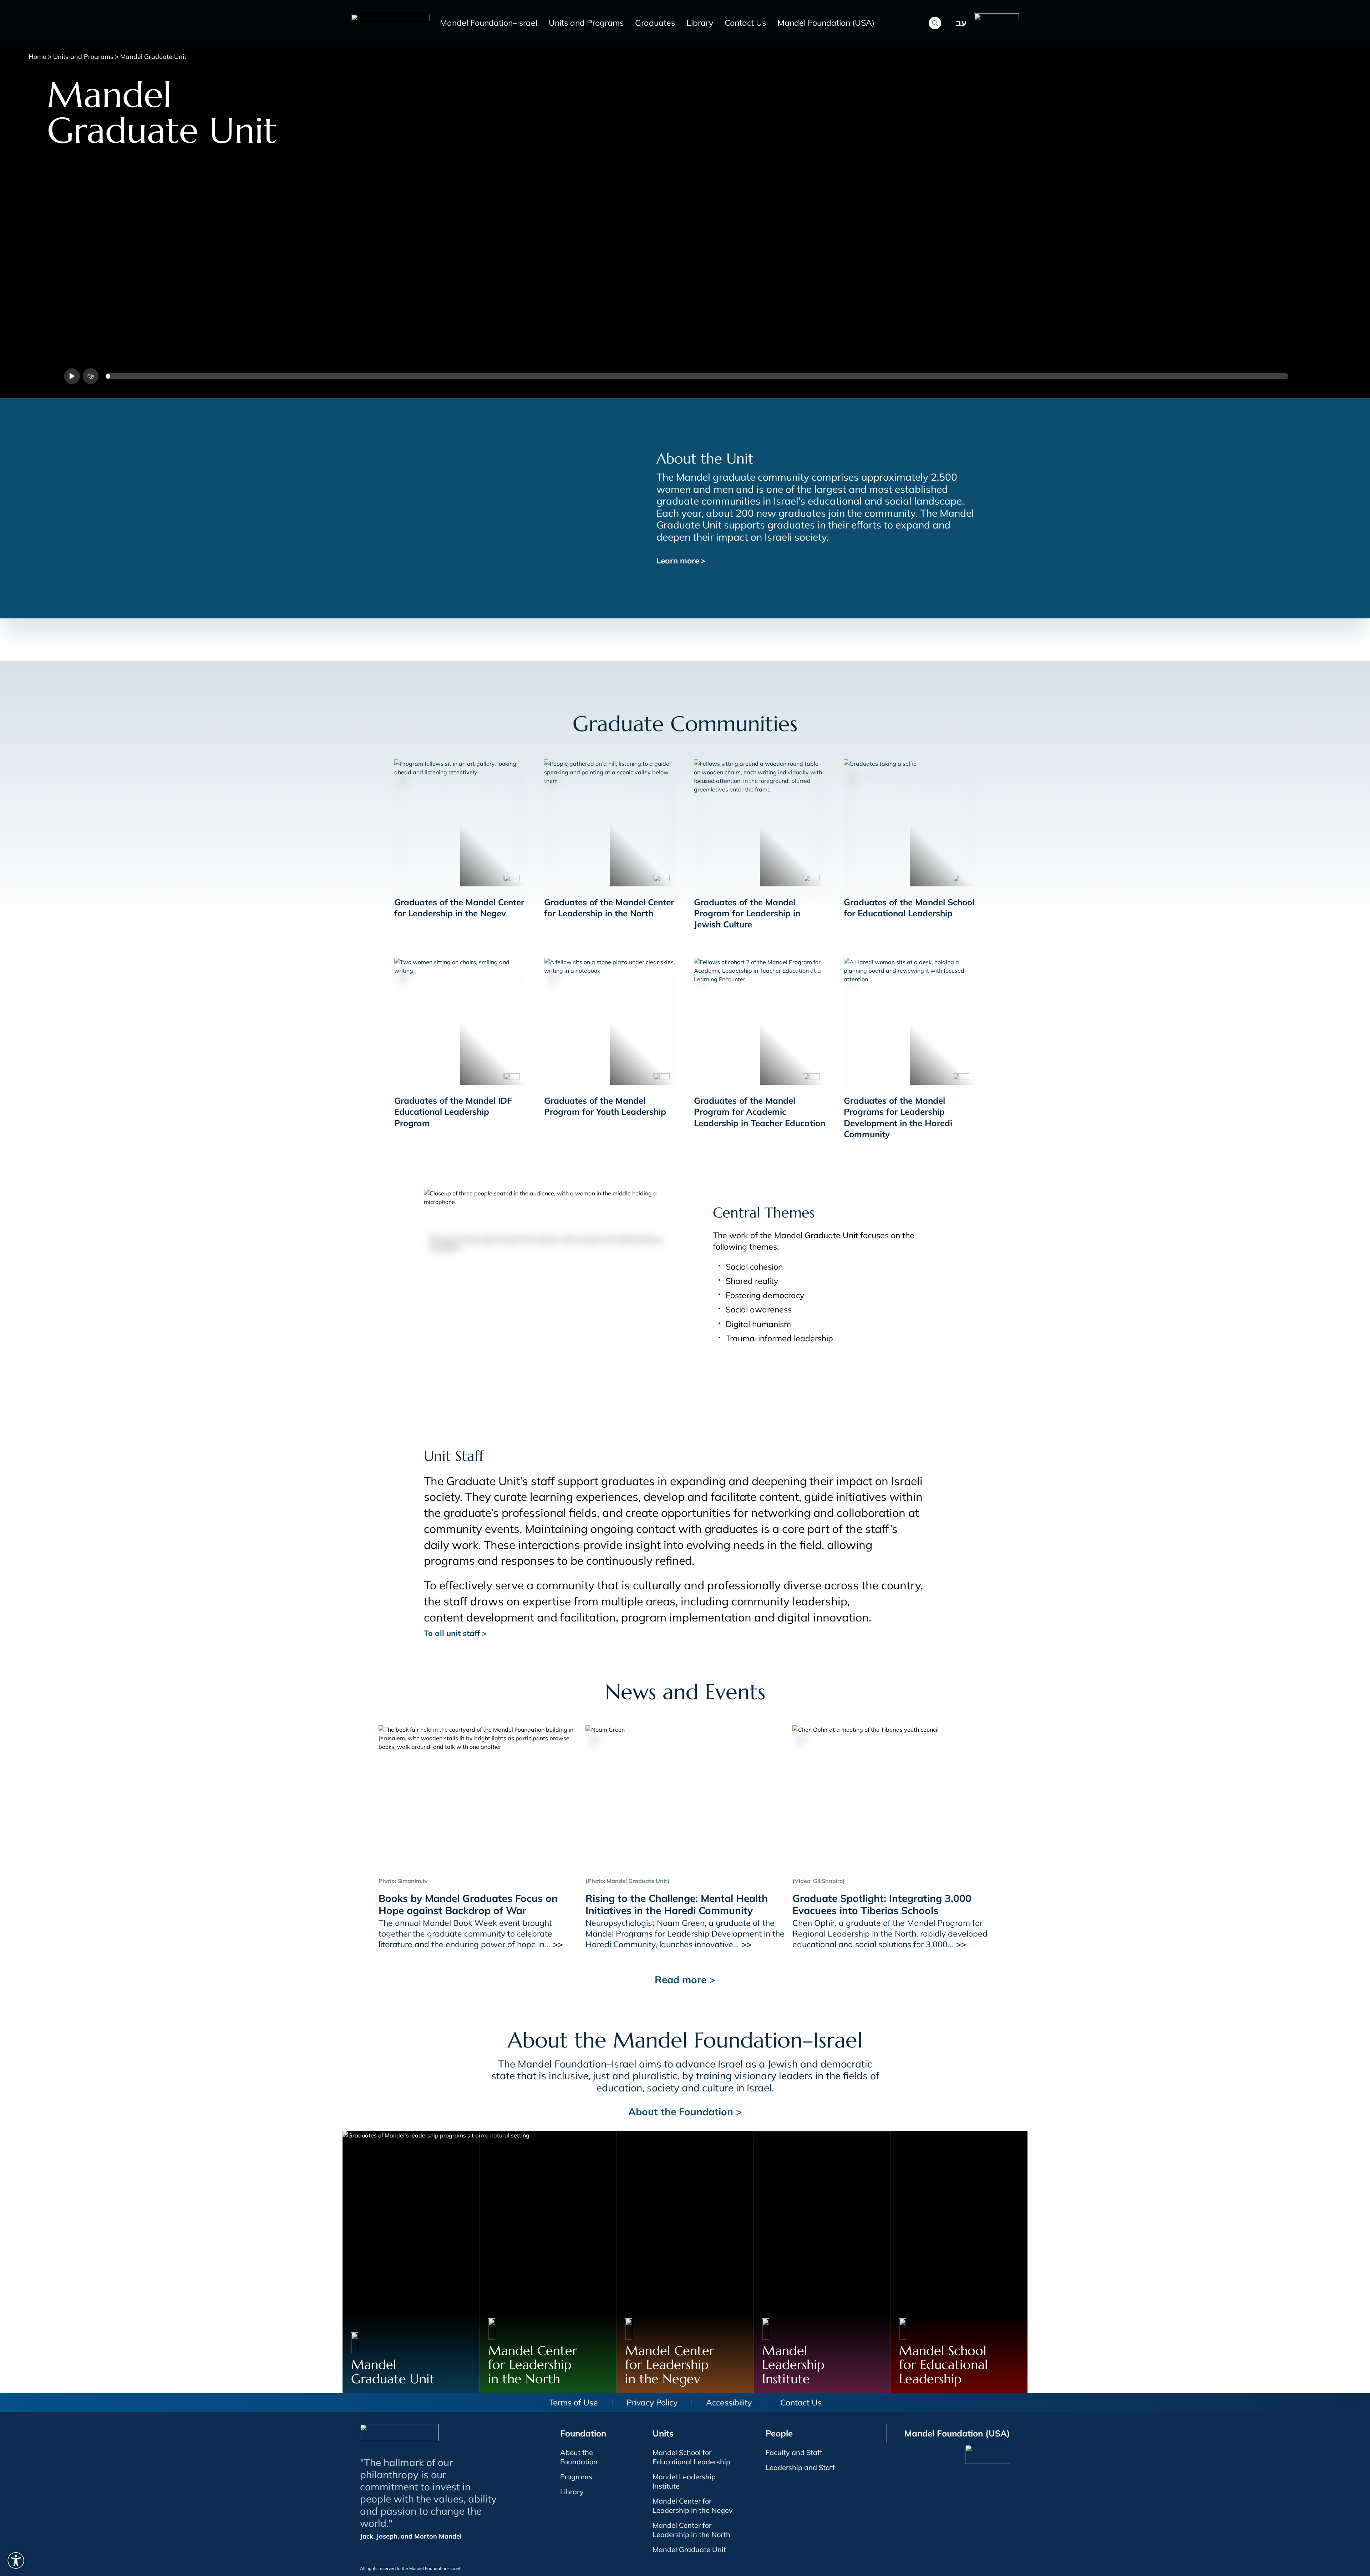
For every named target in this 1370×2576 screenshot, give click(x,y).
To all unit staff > (455, 1633)
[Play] (72, 376)
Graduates (655, 23)
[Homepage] (392, 23)
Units (663, 2433)
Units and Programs (586, 23)
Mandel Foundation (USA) (826, 23)
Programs (576, 2477)
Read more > (685, 1980)
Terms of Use (573, 2402)
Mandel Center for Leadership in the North (691, 2530)
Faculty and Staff (794, 2452)
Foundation (583, 2433)
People (779, 2433)
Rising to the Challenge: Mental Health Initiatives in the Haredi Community (677, 1904)
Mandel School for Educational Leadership (691, 2457)
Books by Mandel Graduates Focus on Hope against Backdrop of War (468, 1904)
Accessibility (729, 2402)
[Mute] (91, 376)
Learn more (681, 561)
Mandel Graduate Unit (689, 2549)
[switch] (16, 2560)
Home (37, 57)
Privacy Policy (652, 2402)
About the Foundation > (685, 2112)
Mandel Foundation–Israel (489, 23)
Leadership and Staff (800, 2467)
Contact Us (745, 23)
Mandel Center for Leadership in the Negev (693, 2506)
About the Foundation (579, 2457)
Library (700, 23)
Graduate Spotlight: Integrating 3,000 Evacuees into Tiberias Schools (882, 1904)
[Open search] (935, 23)
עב (961, 23)
